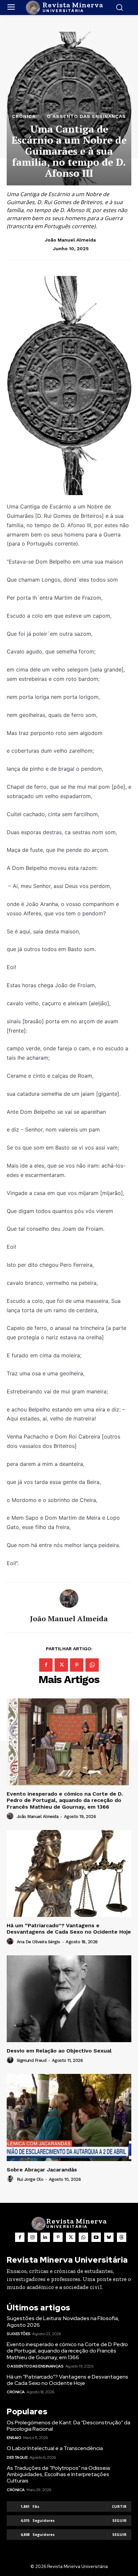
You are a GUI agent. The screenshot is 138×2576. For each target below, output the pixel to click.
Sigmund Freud (32, 2060)
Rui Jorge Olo (30, 2179)
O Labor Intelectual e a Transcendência (55, 2448)
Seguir (119, 2520)
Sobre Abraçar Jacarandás (42, 2170)
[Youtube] (96, 2237)
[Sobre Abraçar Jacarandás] (69, 2117)
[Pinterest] (77, 1665)
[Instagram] (32, 2237)
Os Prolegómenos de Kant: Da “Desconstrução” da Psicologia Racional (68, 2426)
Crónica (24, 116)
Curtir (119, 2506)
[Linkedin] (45, 2237)
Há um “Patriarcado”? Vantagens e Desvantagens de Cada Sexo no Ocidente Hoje (69, 1929)
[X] (61, 1665)
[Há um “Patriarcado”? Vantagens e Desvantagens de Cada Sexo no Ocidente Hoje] (69, 1873)
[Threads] (122, 2237)
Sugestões (19, 2334)
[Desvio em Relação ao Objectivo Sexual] (69, 1999)
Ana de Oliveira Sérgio (39, 1942)
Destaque (17, 2457)
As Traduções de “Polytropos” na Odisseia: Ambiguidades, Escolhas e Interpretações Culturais (59, 2474)
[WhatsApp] (92, 1665)
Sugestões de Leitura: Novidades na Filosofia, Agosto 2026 (63, 2321)
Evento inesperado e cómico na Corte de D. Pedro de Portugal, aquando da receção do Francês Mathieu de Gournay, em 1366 (65, 1800)
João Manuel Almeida (70, 240)
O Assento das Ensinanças (86, 116)
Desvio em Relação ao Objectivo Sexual (59, 2051)
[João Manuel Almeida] (69, 1599)
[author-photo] (11, 1816)
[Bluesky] (109, 2237)
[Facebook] (46, 1665)
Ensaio (14, 2438)
